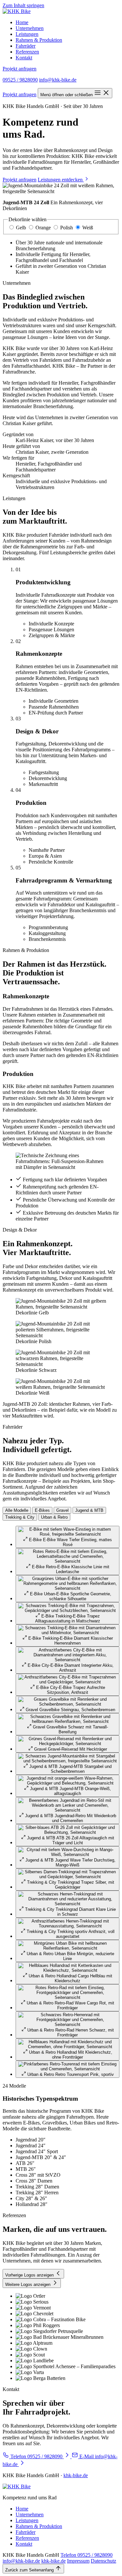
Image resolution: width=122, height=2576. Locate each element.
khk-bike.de (76, 2475)
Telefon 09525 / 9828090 (87, 2555)
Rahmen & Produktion (39, 40)
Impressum (78, 2561)
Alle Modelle (17, 1510)
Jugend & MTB (89, 1510)
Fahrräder (26, 46)
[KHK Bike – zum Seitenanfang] (17, 11)
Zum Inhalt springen (23, 5)
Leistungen (27, 34)
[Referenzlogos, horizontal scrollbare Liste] (61, 2337)
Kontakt (24, 58)
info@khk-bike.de (58, 80)
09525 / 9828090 (20, 80)
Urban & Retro (54, 1517)
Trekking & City (20, 1517)
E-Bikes (42, 1510)
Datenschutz (103, 2561)
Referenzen (27, 52)
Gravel (62, 1510)
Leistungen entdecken (61, 180)
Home (22, 22)
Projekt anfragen (20, 69)
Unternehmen (30, 28)
